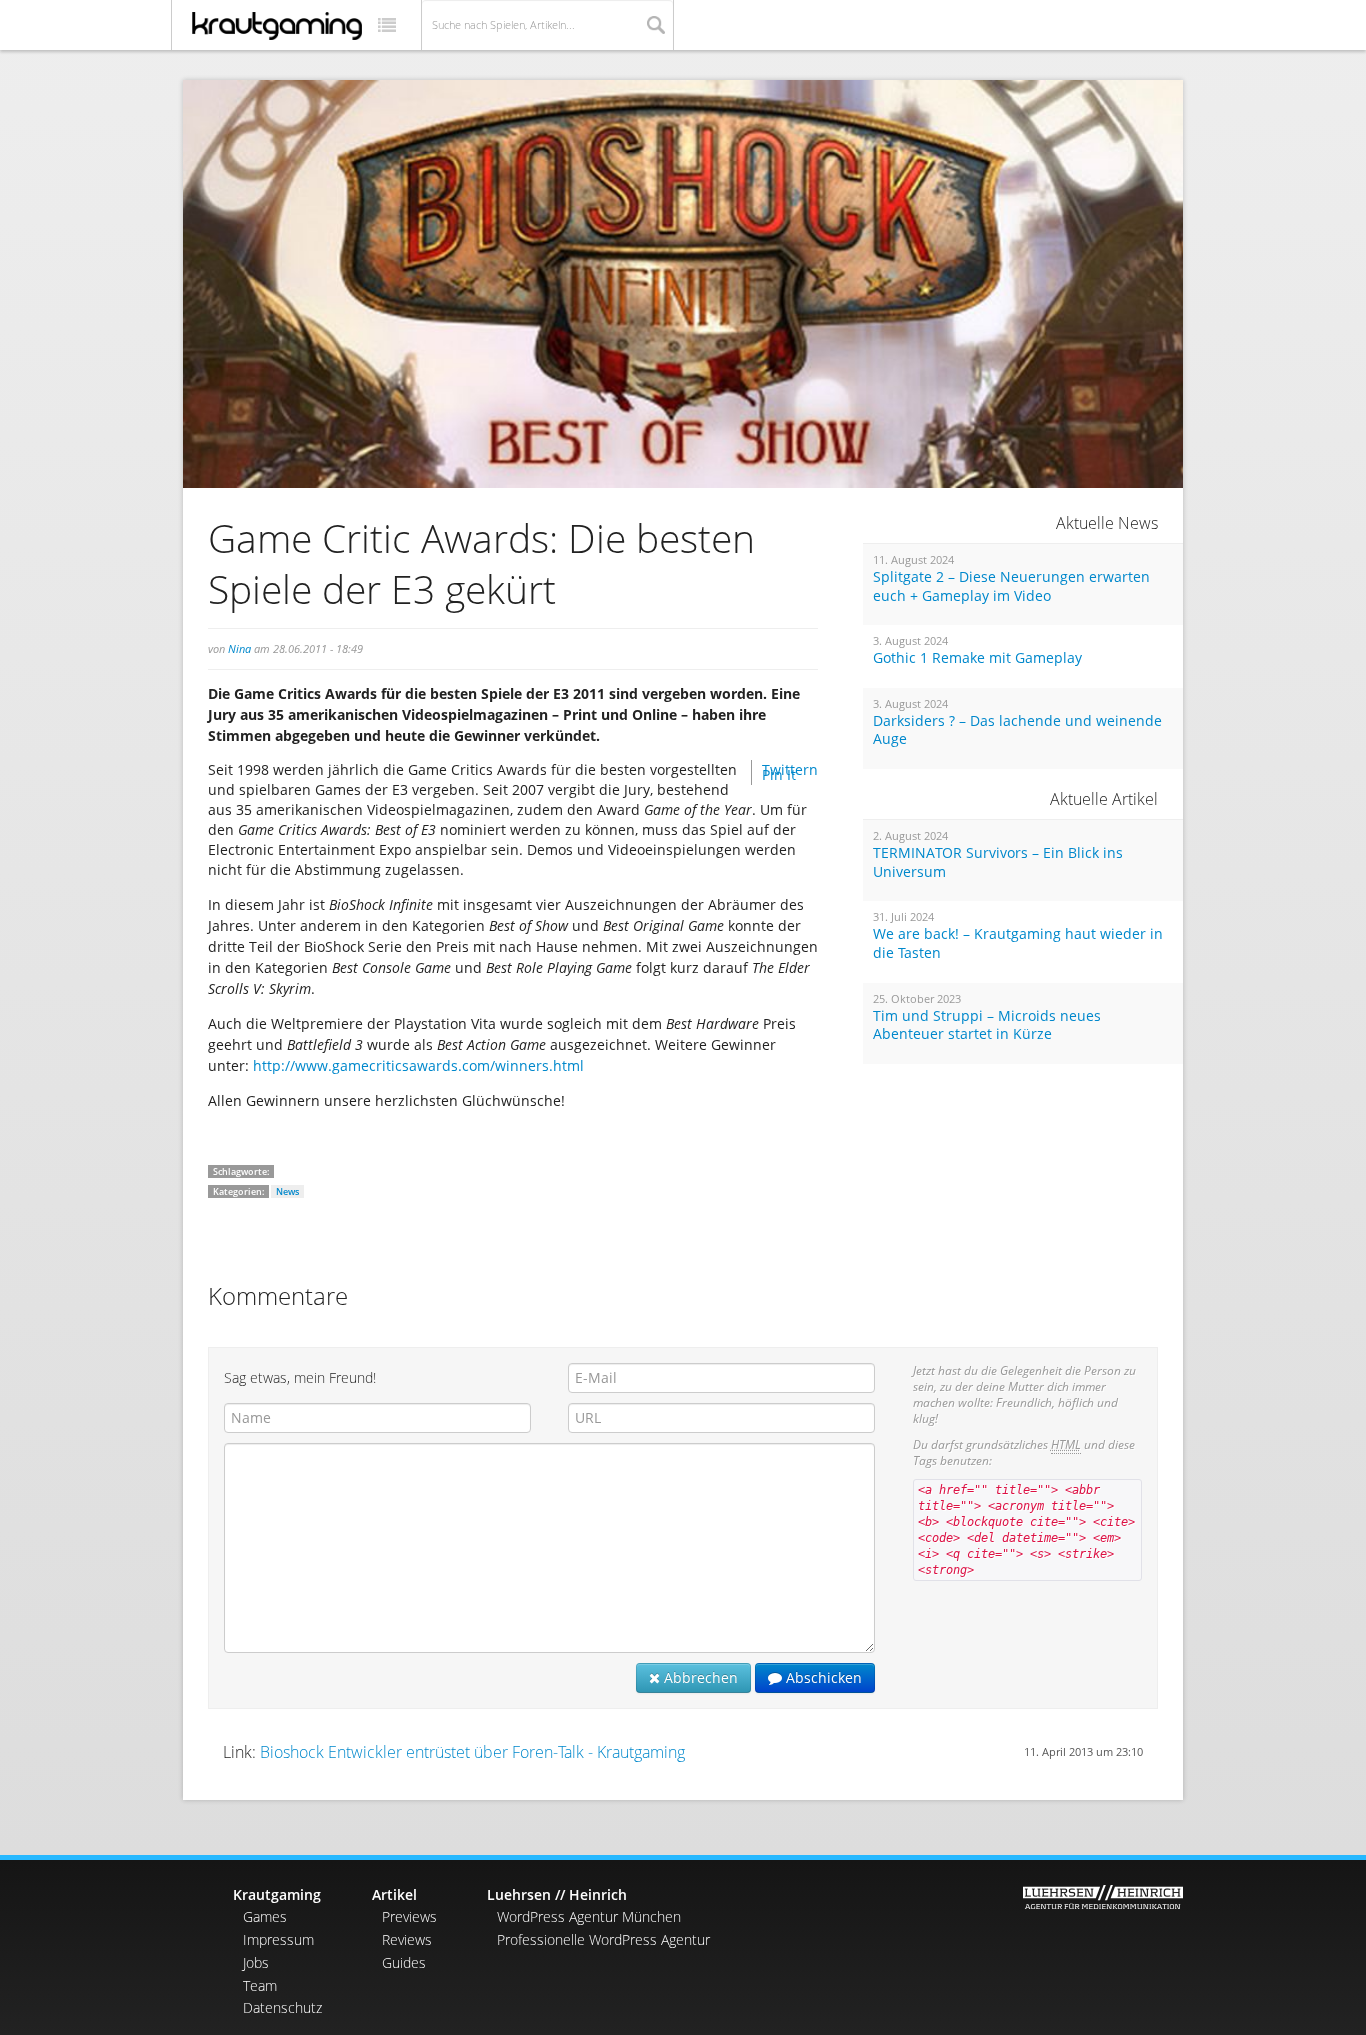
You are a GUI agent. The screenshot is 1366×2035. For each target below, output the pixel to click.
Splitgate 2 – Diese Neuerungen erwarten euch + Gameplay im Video (1011, 586)
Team (260, 1985)
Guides (404, 1962)
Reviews (407, 1939)
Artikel (394, 1894)
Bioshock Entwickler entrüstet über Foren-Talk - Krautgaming (472, 1752)
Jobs (256, 1962)
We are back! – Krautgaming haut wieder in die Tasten (1018, 943)
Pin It (779, 774)
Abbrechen (699, 1677)
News (287, 1191)
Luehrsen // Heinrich (557, 1894)
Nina (239, 648)
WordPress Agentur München (589, 1916)
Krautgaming (277, 1894)
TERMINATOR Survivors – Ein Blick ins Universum (998, 862)
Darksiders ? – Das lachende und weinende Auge (1017, 730)
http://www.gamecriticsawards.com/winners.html (418, 1065)
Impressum (278, 1939)
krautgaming (277, 26)
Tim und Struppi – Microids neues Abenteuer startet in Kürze (987, 1025)
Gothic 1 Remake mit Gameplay (977, 658)
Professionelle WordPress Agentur (603, 1939)
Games (265, 1916)
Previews (409, 1916)
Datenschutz (282, 2007)
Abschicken (822, 1677)
